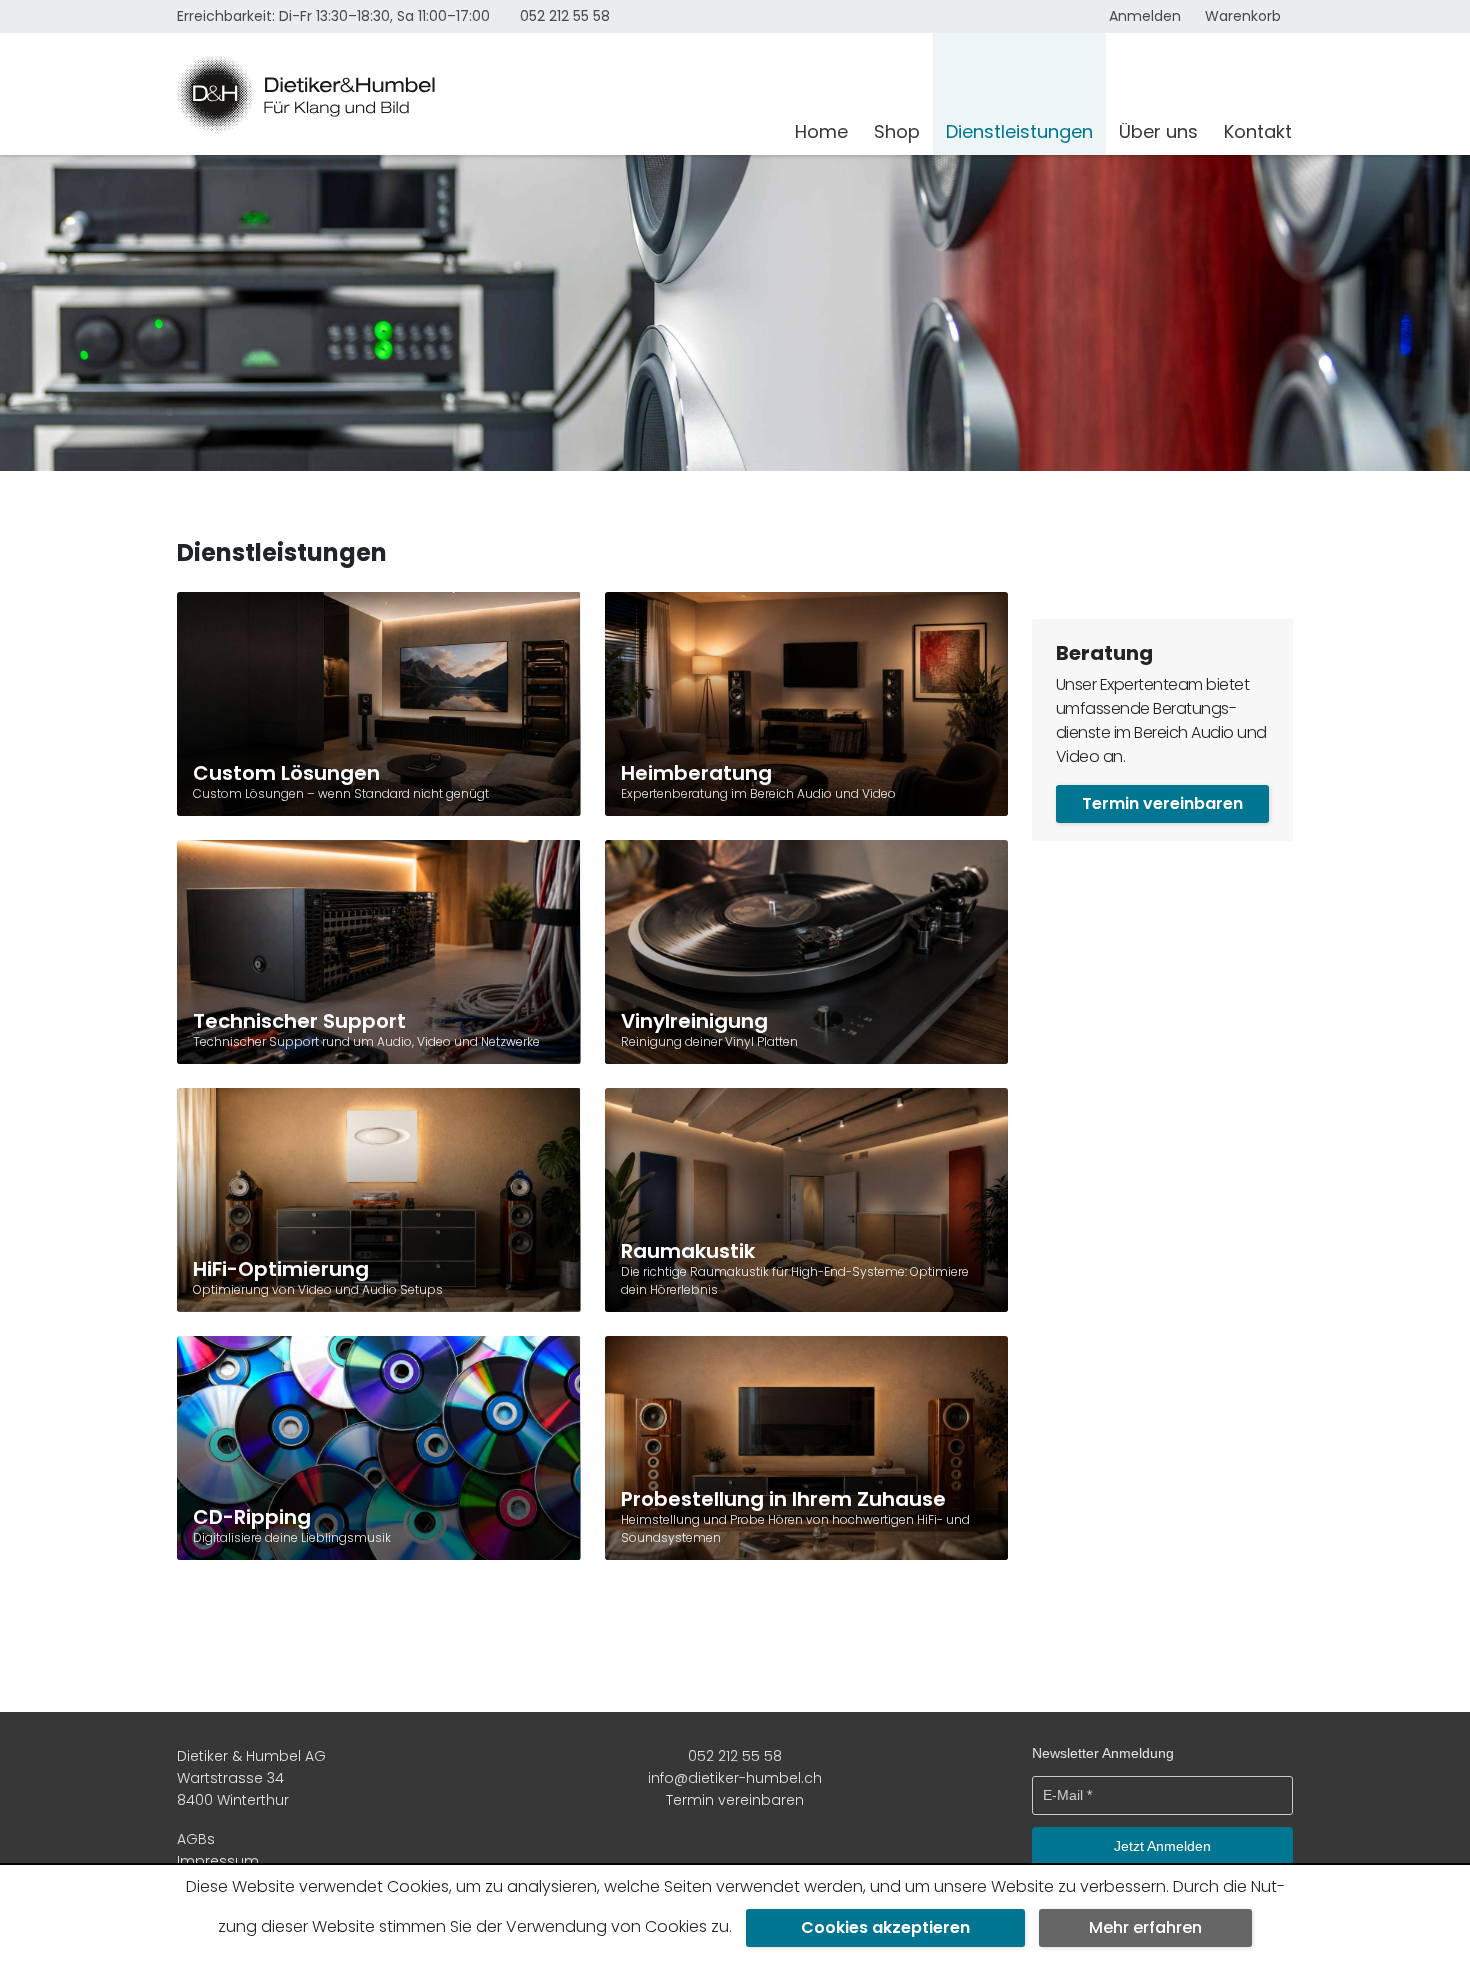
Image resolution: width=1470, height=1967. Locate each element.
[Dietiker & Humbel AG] (473, 94)
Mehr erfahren (1145, 1927)
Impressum (218, 1861)
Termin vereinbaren (735, 1800)
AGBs (196, 1839)
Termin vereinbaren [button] (1162, 803)
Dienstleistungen (1019, 131)
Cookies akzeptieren (885, 1927)
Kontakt (1258, 131)
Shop (897, 131)
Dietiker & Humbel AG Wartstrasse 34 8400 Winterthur (251, 1778)
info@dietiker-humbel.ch (735, 1778)
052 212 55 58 (565, 16)
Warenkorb (1243, 16)
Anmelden (1145, 16)
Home (821, 131)
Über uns (1158, 131)
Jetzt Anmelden (1162, 1846)
